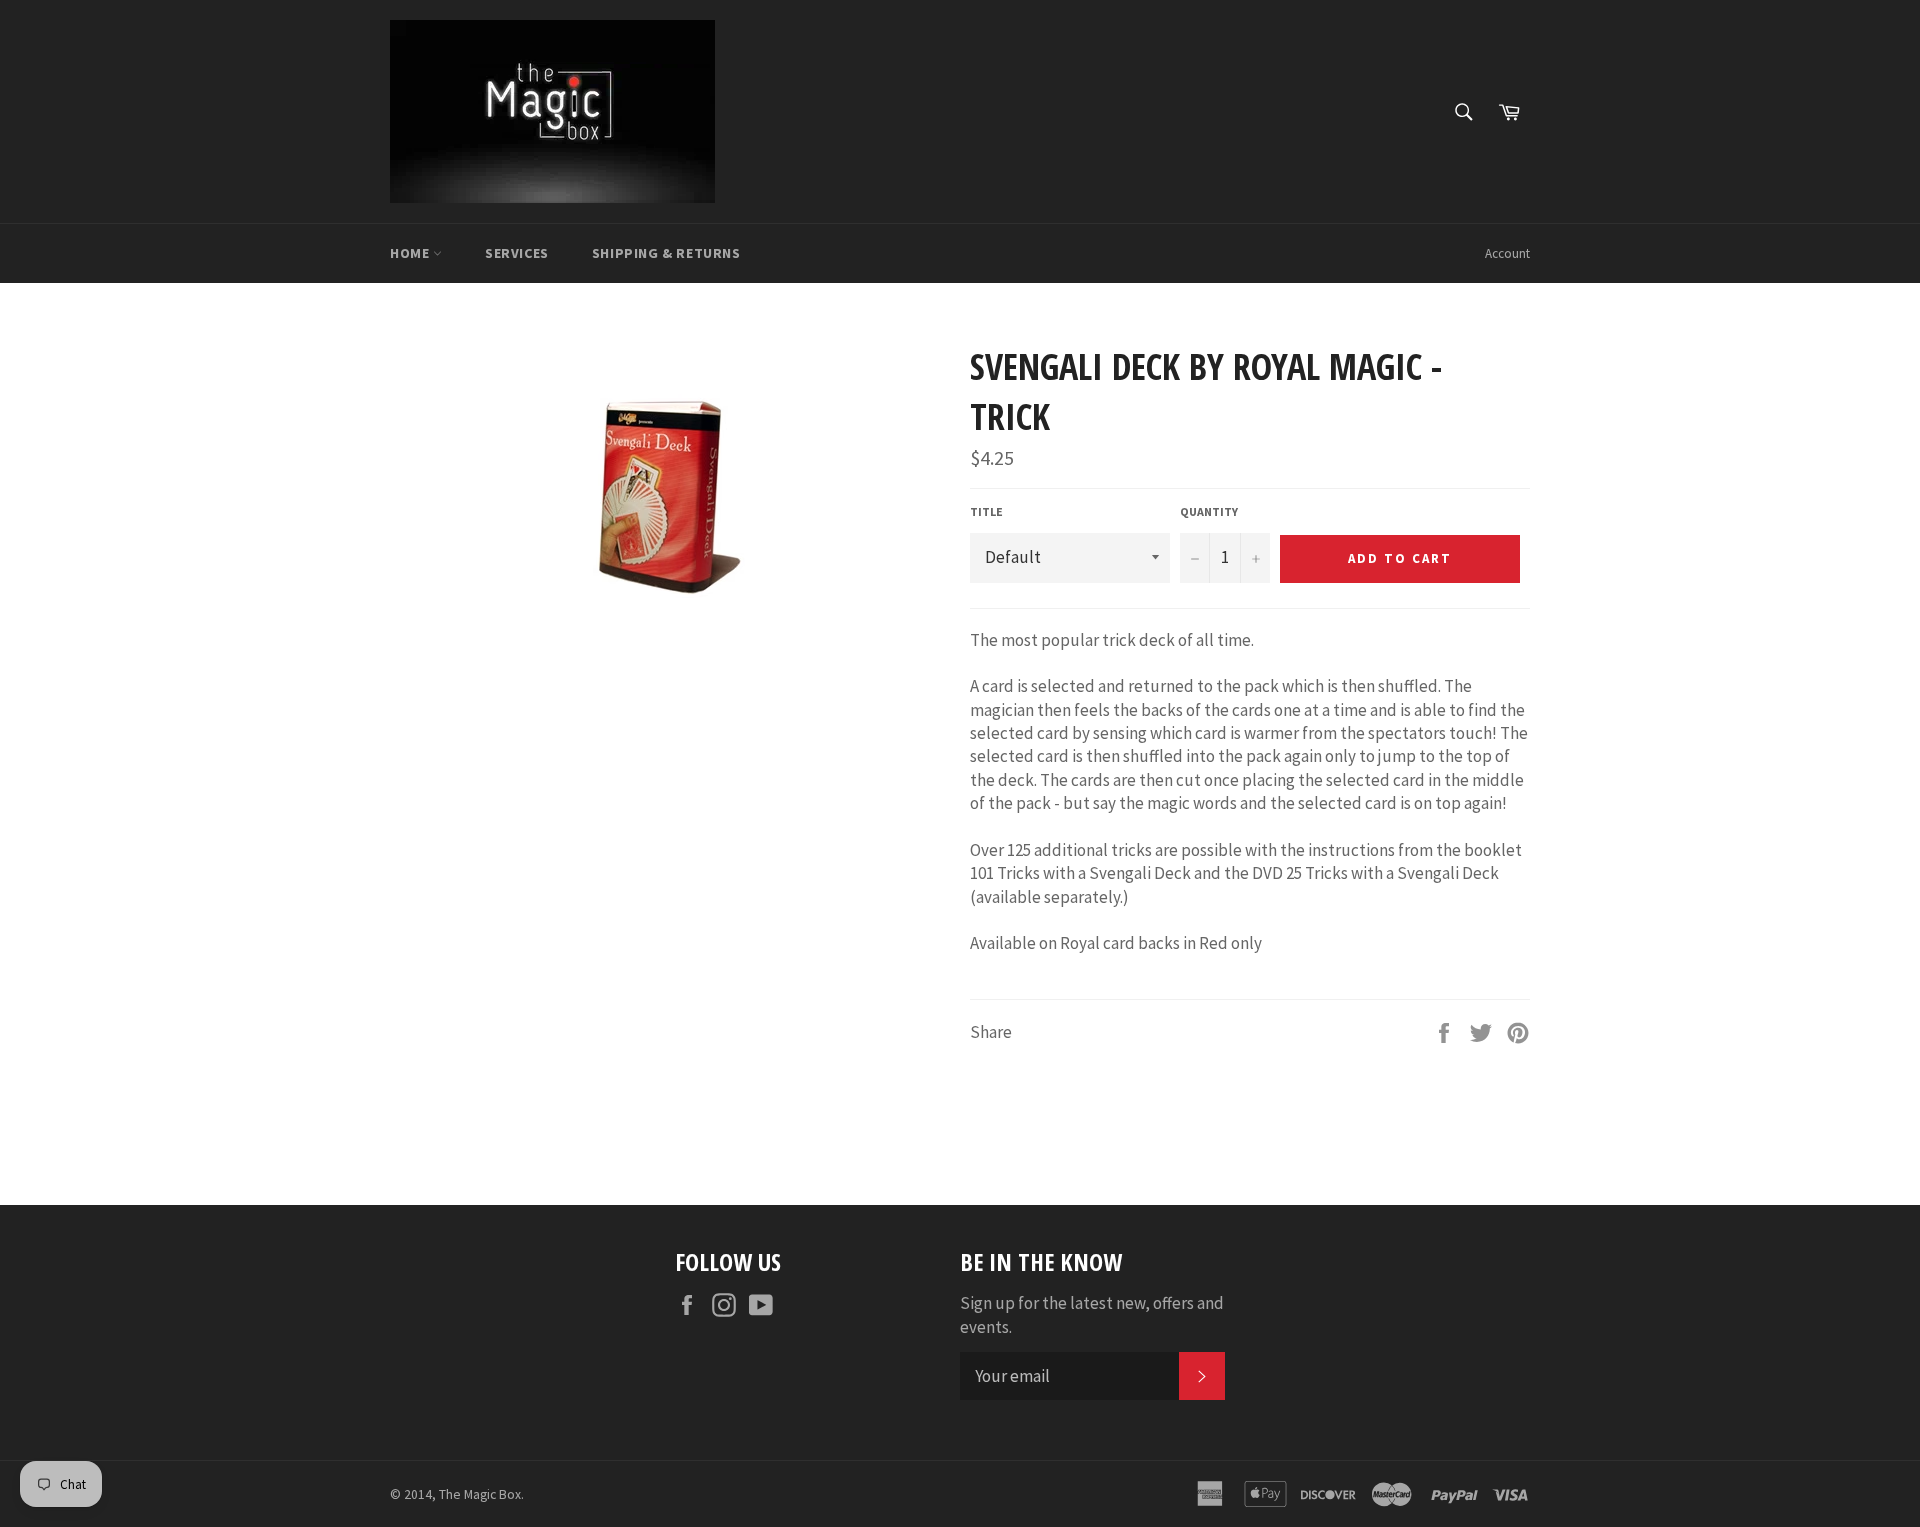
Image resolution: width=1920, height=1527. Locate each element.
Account (1507, 253)
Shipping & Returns (666, 253)
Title (986, 511)
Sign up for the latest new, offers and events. (1092, 1314)
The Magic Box (480, 1494)
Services (517, 253)
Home (411, 253)
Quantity (1209, 511)
